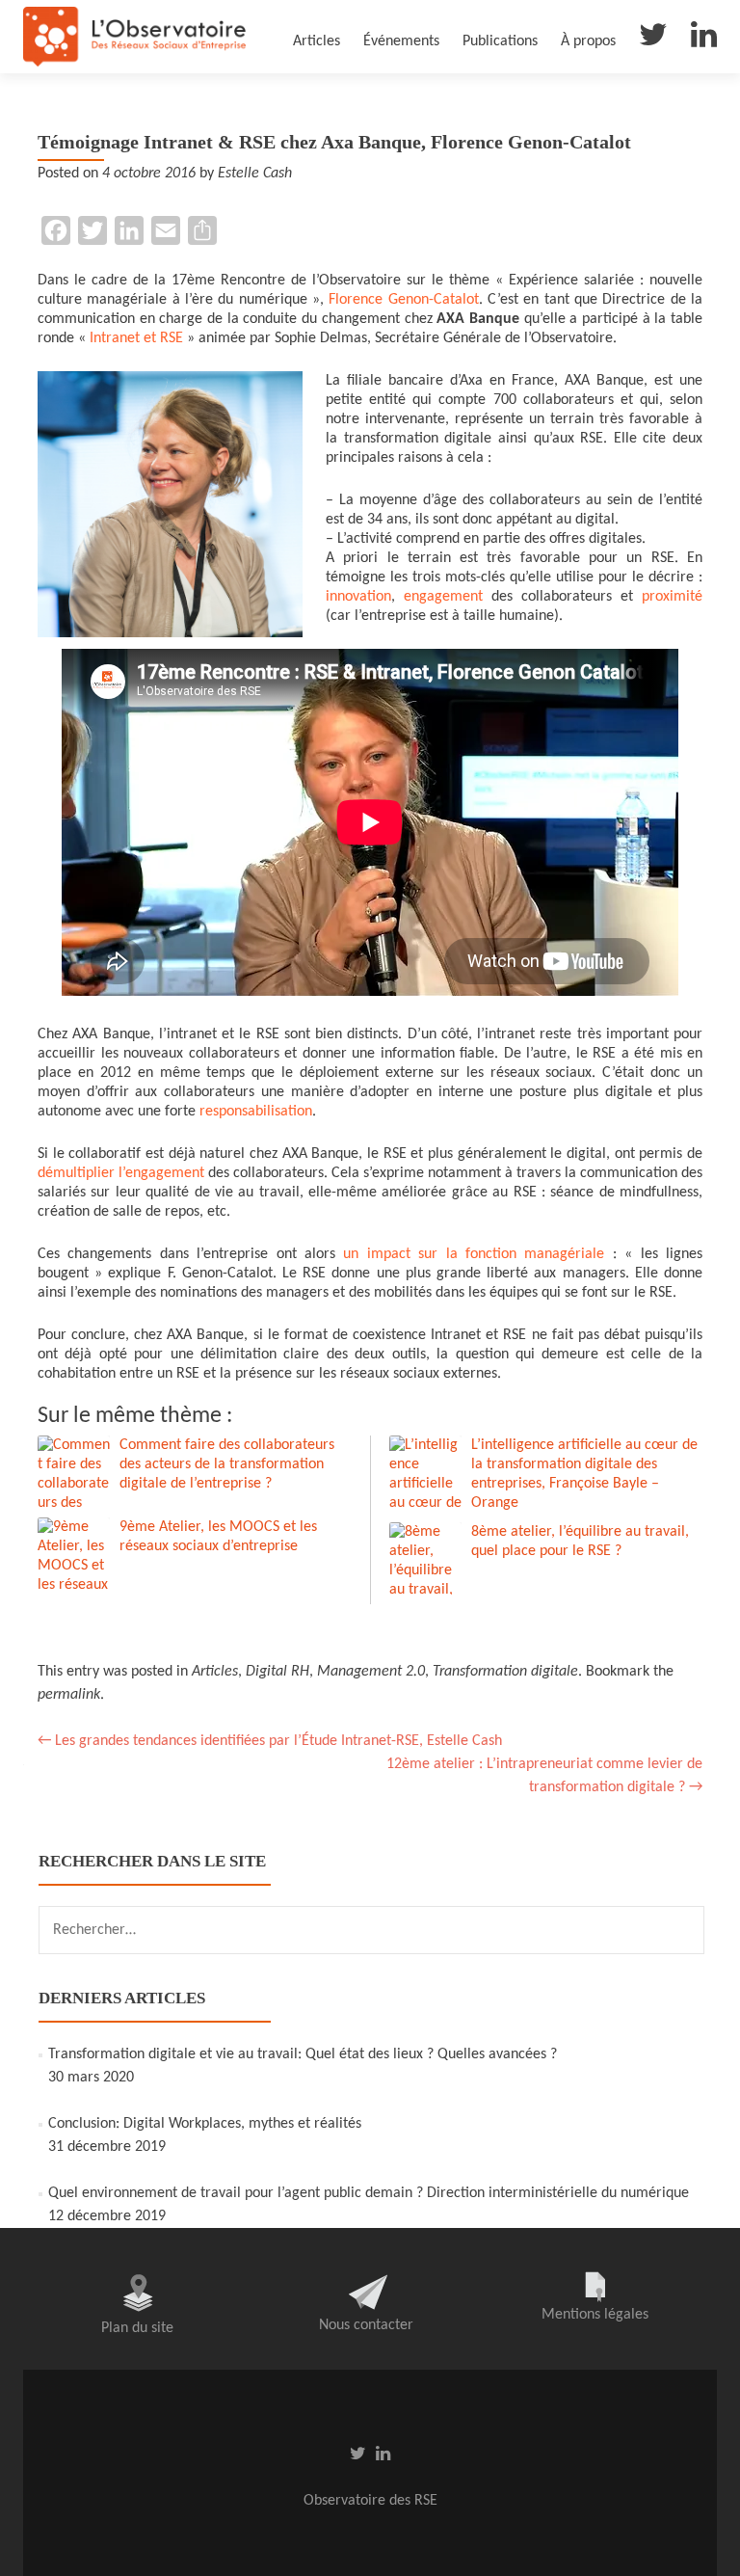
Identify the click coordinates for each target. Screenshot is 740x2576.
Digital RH (277, 1672)
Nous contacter (366, 2325)
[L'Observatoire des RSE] (134, 37)
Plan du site (137, 2328)
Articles (317, 41)
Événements (401, 41)
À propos (588, 41)
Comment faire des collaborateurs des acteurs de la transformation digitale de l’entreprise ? (227, 1464)
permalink (69, 1695)
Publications (500, 41)
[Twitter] (653, 39)
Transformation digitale (505, 1672)
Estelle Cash (255, 174)
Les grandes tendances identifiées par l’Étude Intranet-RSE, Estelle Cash (270, 1741)
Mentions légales (595, 2315)
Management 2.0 (371, 1672)
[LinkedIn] (704, 39)
